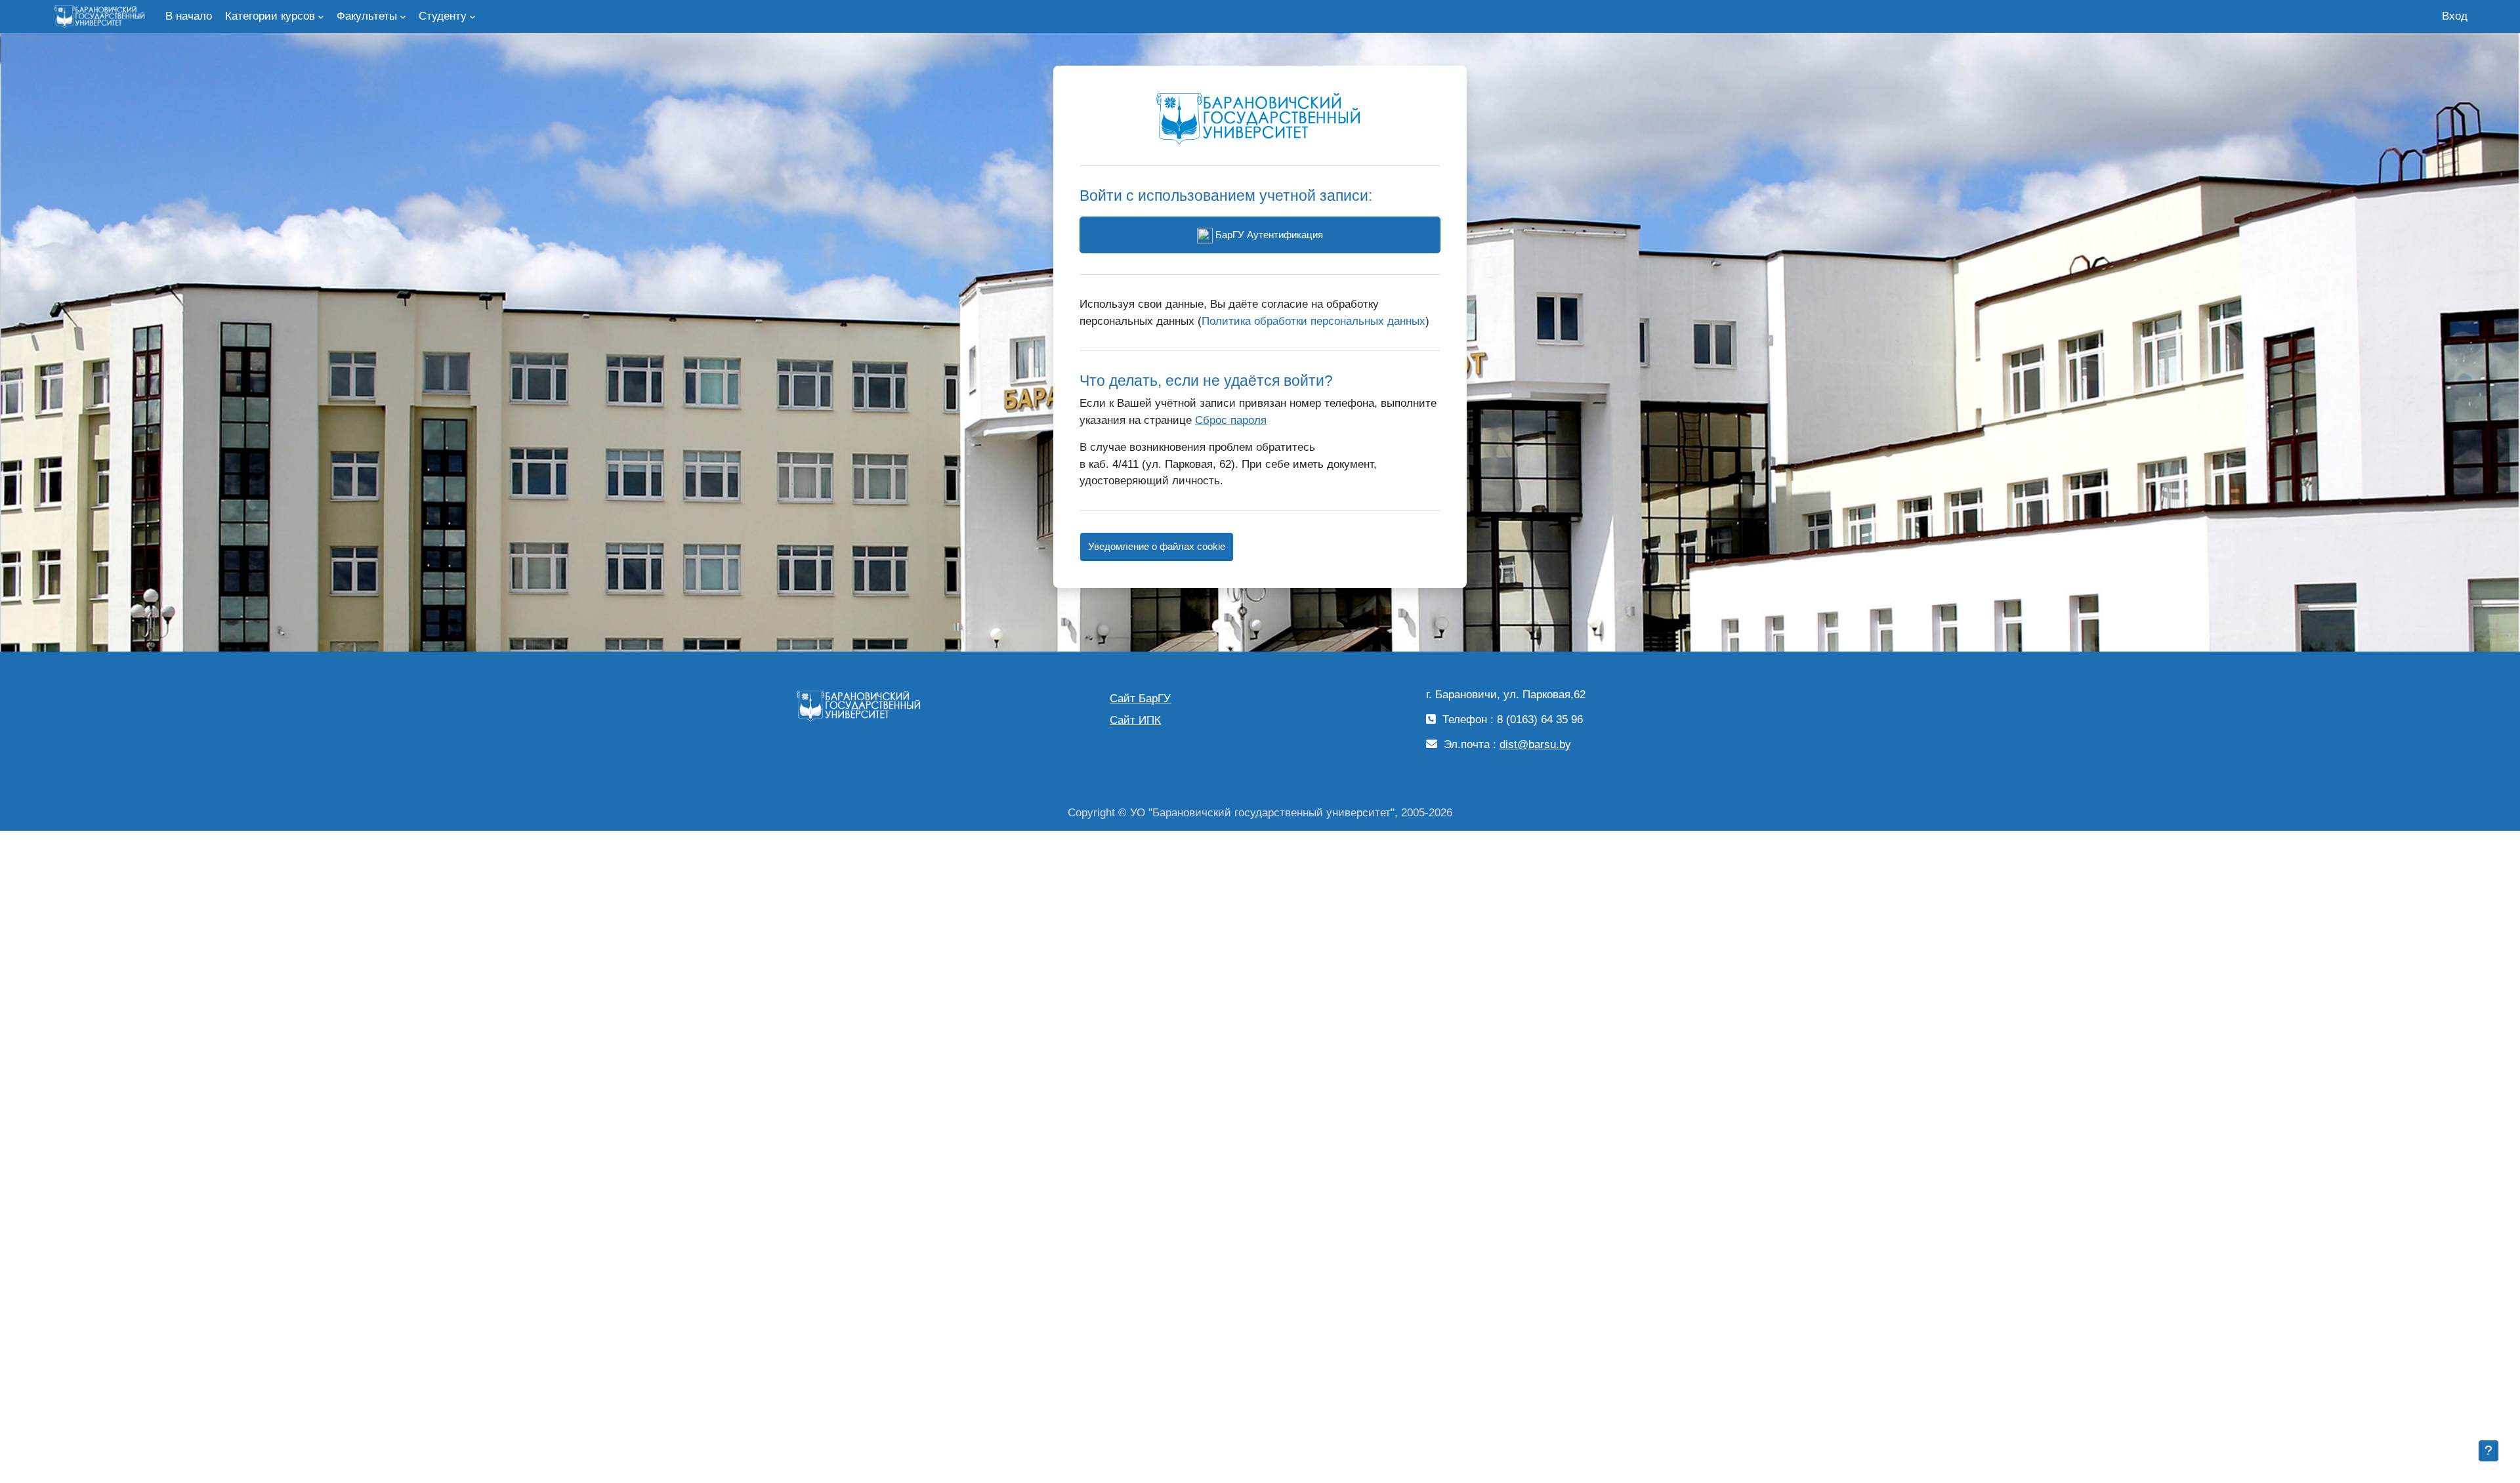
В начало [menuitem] (189, 16)
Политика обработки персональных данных (1313, 321)
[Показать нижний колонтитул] (2488, 1451)
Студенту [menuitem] (443, 16)
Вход (2455, 16)
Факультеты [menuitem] (367, 16)
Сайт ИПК (1135, 720)
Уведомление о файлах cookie (1157, 546)
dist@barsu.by (1535, 744)
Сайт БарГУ (1140, 699)
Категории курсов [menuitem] (270, 16)
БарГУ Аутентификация (1268, 235)
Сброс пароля (1231, 420)
